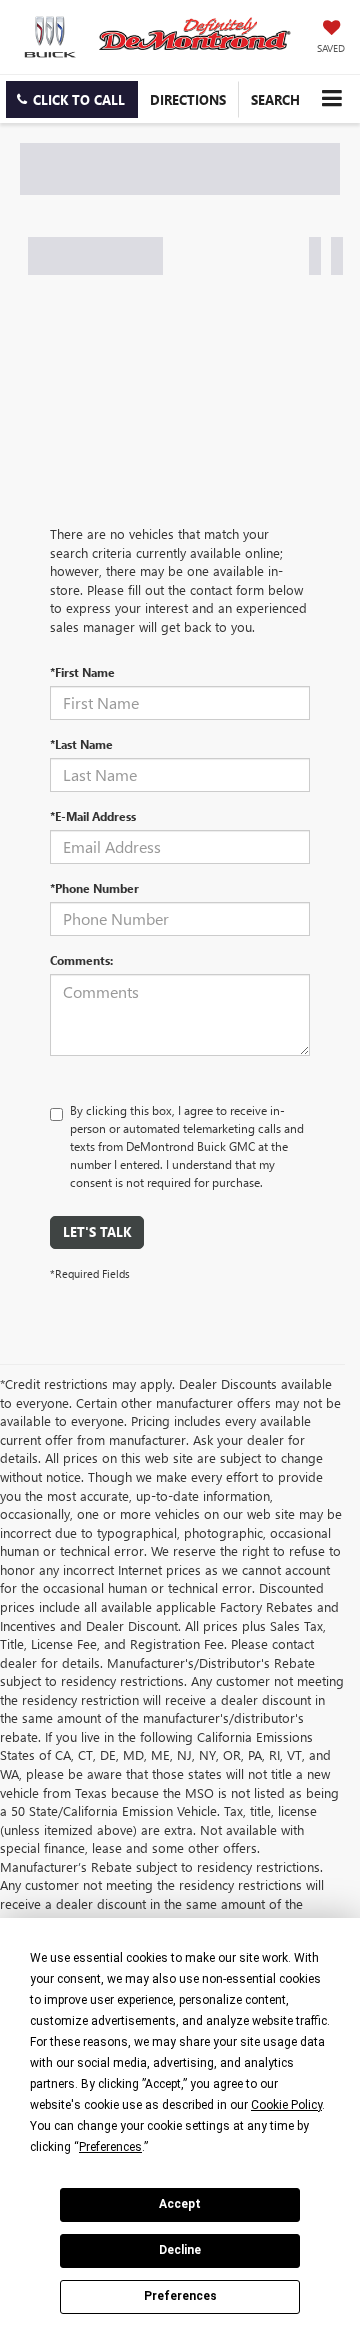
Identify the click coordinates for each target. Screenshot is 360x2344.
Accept (180, 2204)
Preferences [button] (110, 2147)
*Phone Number (94, 888)
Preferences (180, 2296)
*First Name (82, 672)
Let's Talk (97, 1231)
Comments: (81, 960)
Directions (188, 99)
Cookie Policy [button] (286, 2105)
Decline (180, 2250)
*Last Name (81, 744)
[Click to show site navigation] (331, 98)
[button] (72, 99)
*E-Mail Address (93, 816)
